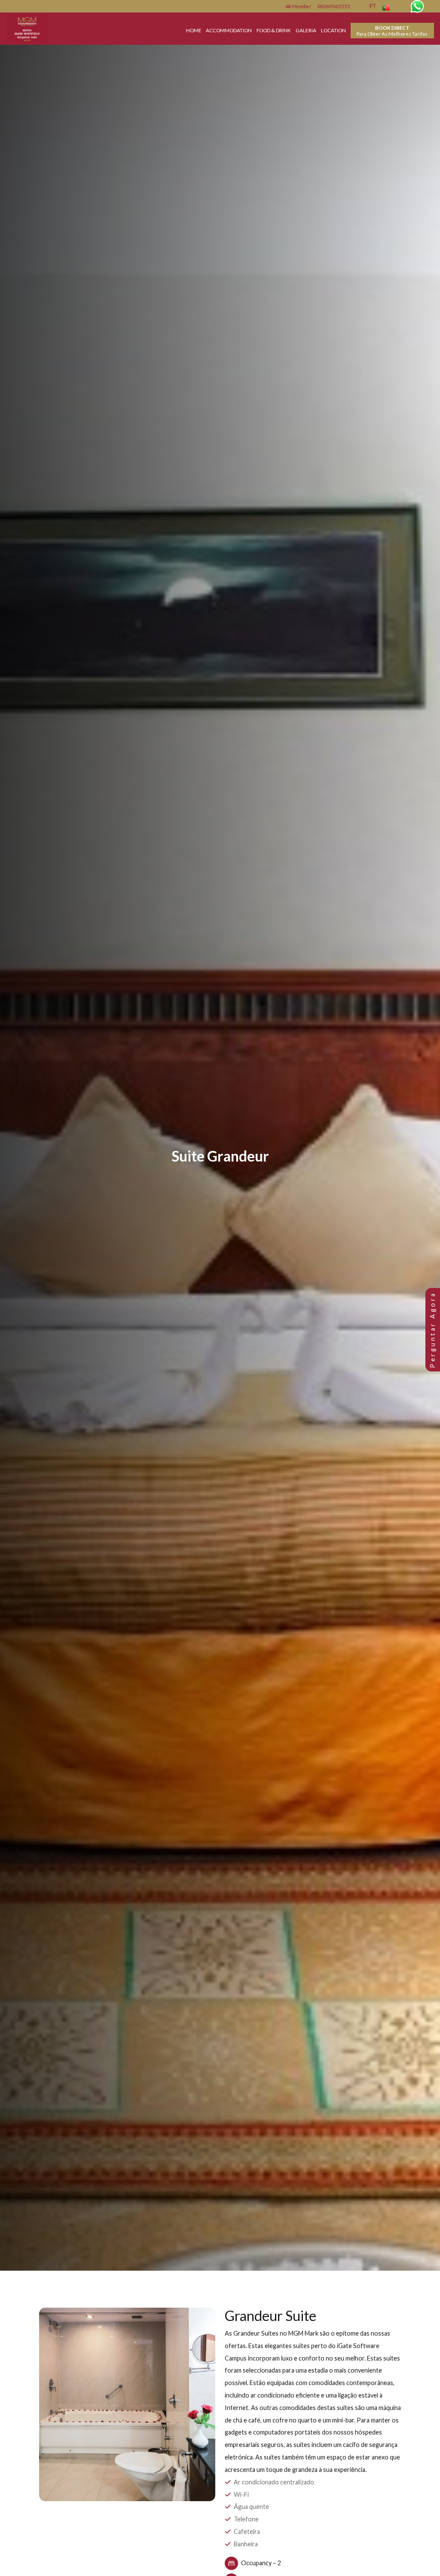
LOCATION (333, 30)
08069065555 (334, 6)
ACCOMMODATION (229, 30)
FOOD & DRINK (274, 30)
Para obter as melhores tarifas (392, 31)
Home (194, 30)
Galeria (306, 30)
